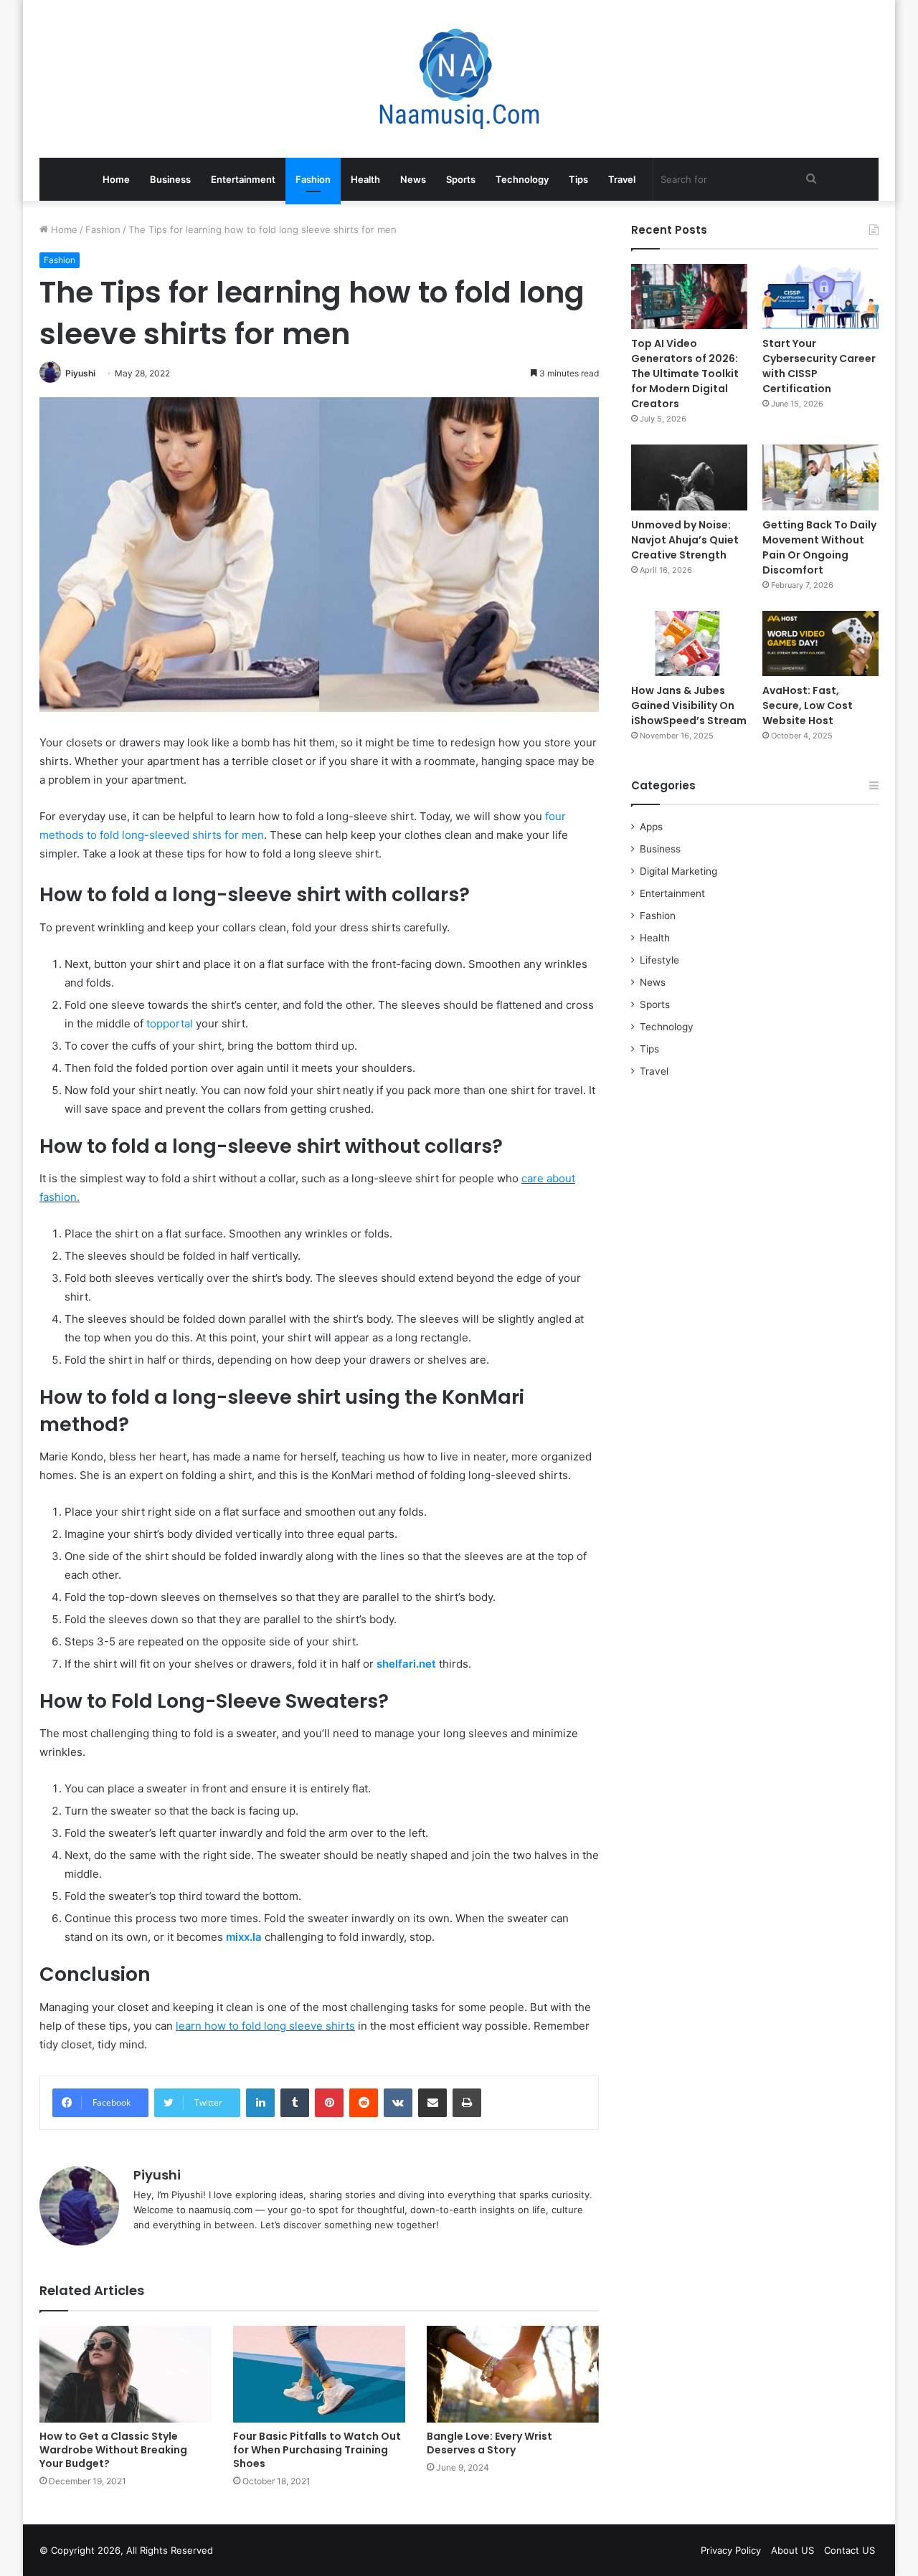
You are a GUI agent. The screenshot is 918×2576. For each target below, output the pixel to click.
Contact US (850, 2550)
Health (365, 179)
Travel (622, 179)
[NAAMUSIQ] (459, 79)
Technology (522, 179)
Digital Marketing (678, 871)
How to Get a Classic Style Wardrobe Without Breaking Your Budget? (113, 2450)
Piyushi (80, 373)
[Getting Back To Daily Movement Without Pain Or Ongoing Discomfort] (820, 477)
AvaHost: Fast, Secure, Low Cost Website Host (808, 705)
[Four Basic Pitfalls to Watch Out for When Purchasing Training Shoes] (319, 2374)
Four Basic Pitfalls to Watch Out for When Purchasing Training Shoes (317, 2450)
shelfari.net (406, 1664)
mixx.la (244, 1937)
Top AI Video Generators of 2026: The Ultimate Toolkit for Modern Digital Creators (685, 374)
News (413, 179)
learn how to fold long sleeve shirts (265, 2026)
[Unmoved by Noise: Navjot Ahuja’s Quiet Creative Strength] (689, 477)
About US (792, 2550)
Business (170, 179)
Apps (651, 827)
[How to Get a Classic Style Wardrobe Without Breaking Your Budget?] (126, 2374)
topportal (170, 1023)
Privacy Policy (731, 2550)
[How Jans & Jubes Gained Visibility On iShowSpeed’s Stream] (689, 643)
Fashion (313, 179)
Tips (578, 179)
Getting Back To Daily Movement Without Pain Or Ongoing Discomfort (819, 547)
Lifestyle (659, 960)
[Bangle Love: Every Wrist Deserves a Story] (513, 2374)
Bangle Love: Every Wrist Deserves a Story (489, 2443)
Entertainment (243, 179)
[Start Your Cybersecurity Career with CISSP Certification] (820, 296)
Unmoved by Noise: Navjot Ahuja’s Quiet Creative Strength (685, 540)
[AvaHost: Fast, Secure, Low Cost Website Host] (820, 643)
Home (116, 179)
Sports (461, 179)
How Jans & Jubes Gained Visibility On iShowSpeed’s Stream (689, 705)
